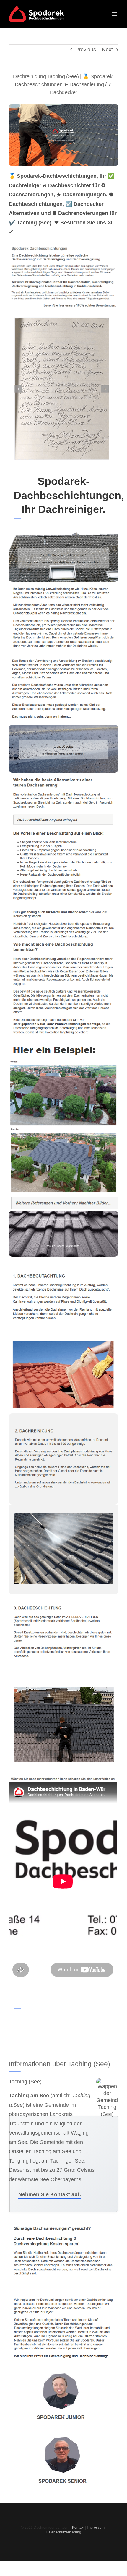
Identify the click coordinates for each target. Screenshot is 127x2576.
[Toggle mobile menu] (115, 14)
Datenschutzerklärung (63, 2532)
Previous (86, 50)
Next (107, 50)
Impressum (96, 2528)
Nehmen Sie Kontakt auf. (50, 2194)
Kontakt (78, 2528)
